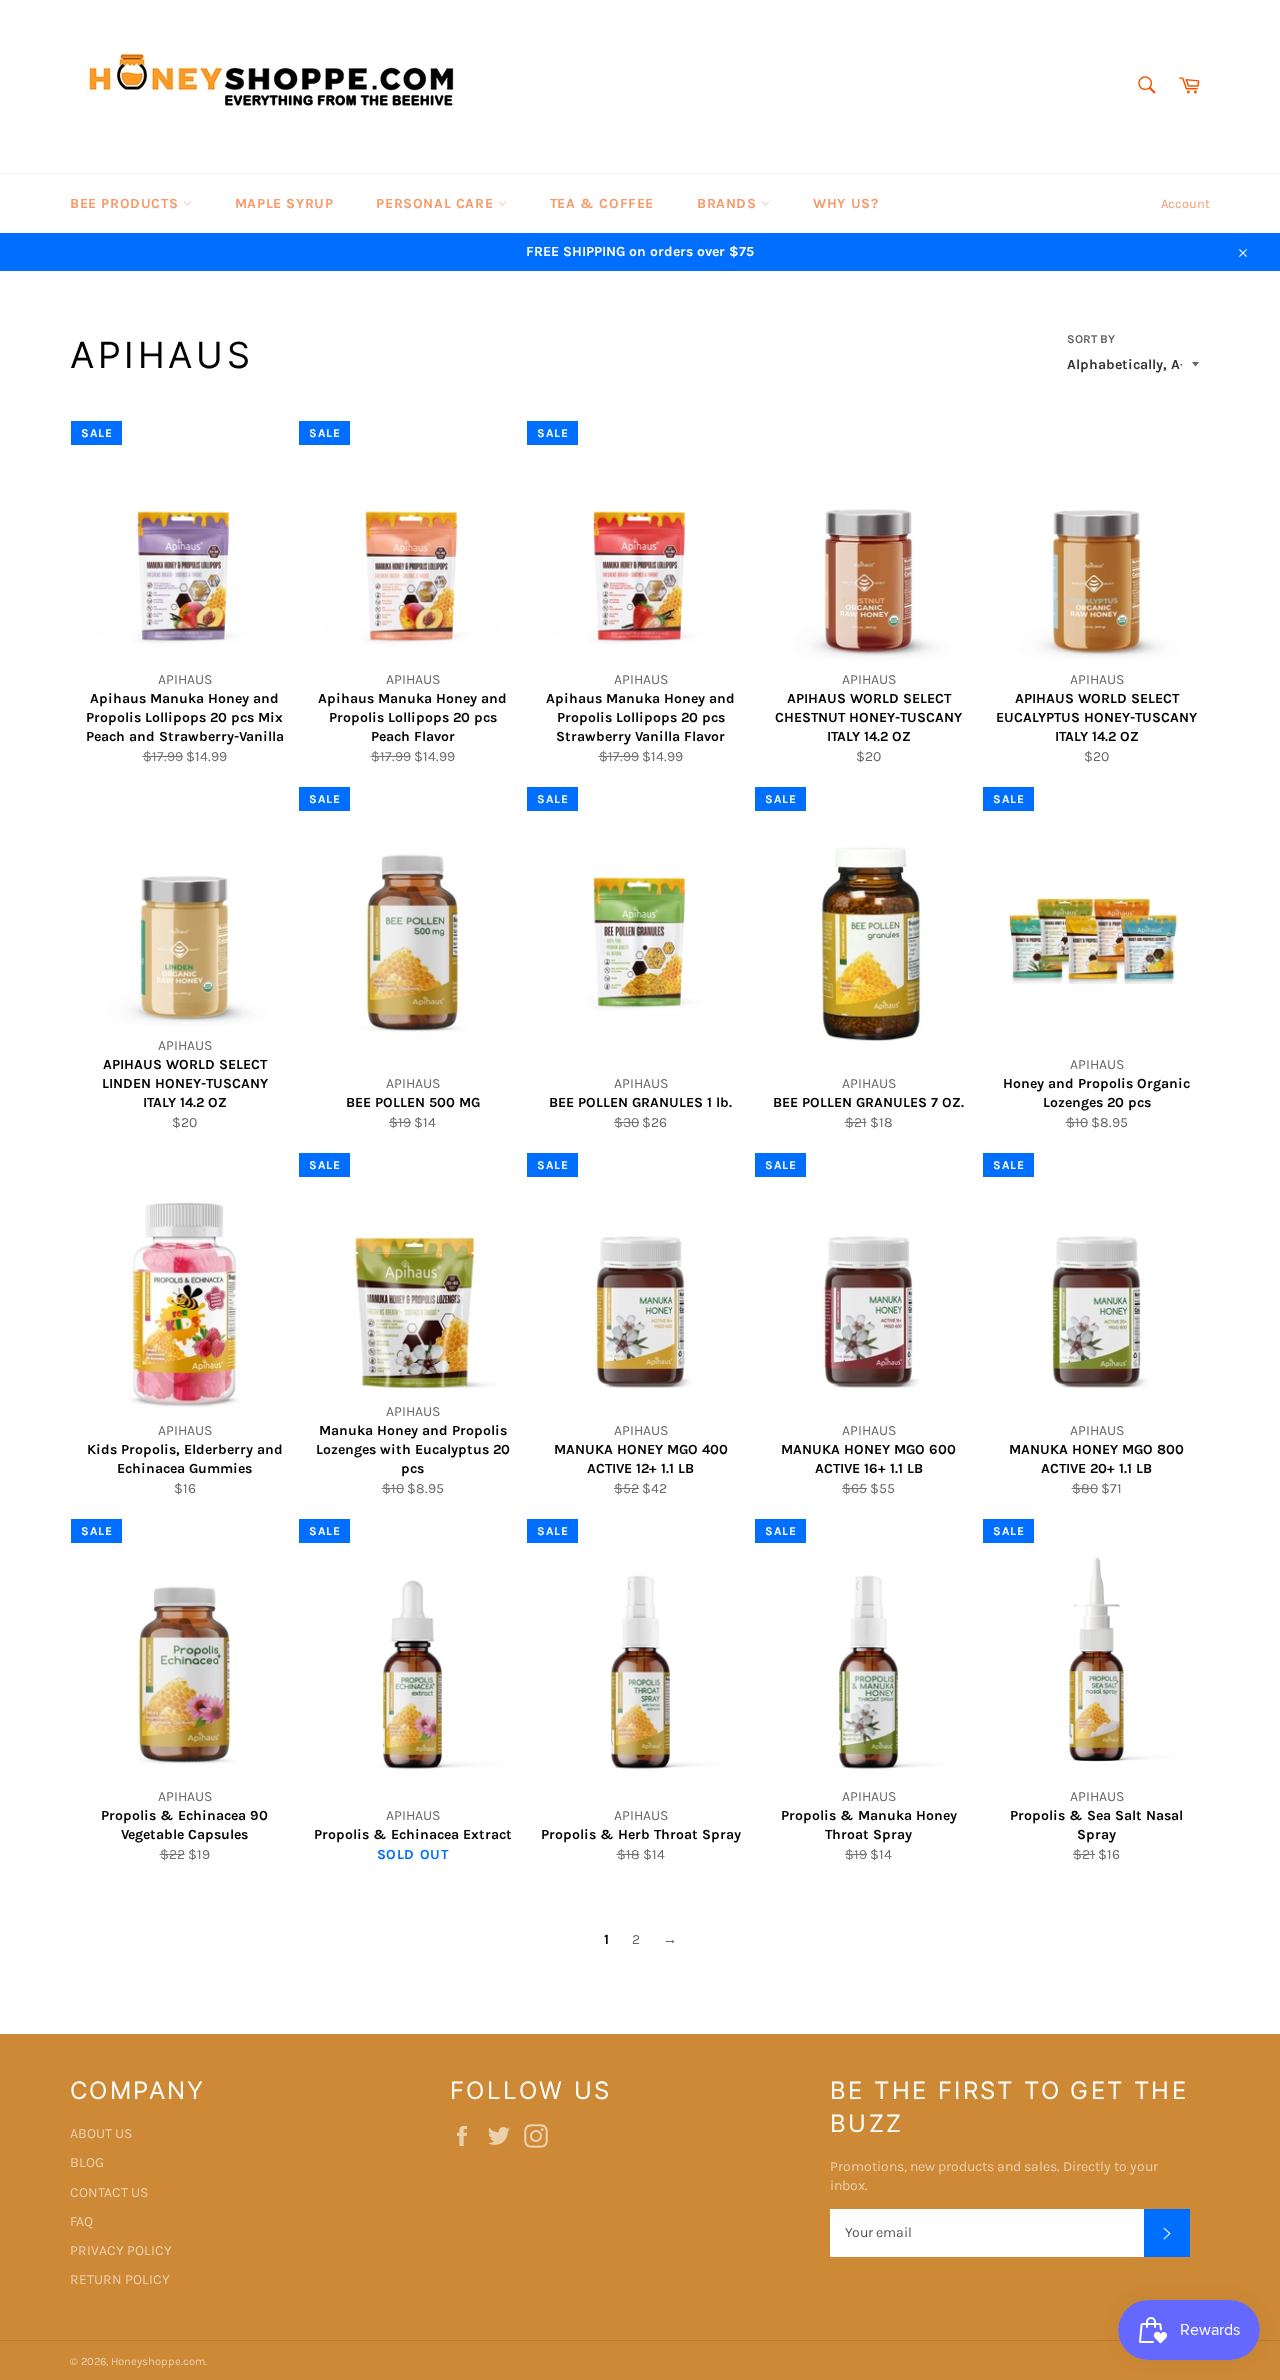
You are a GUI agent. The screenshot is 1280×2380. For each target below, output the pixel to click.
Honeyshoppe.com (158, 2361)
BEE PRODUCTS (126, 203)
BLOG (87, 2162)
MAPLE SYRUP (284, 203)
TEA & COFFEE (602, 203)
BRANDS (729, 203)
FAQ (81, 2221)
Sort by (1091, 339)
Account (1185, 203)
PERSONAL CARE (436, 203)
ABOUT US (101, 2133)
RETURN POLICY (120, 2279)
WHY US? (845, 203)
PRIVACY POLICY (121, 2250)
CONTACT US (109, 2192)
